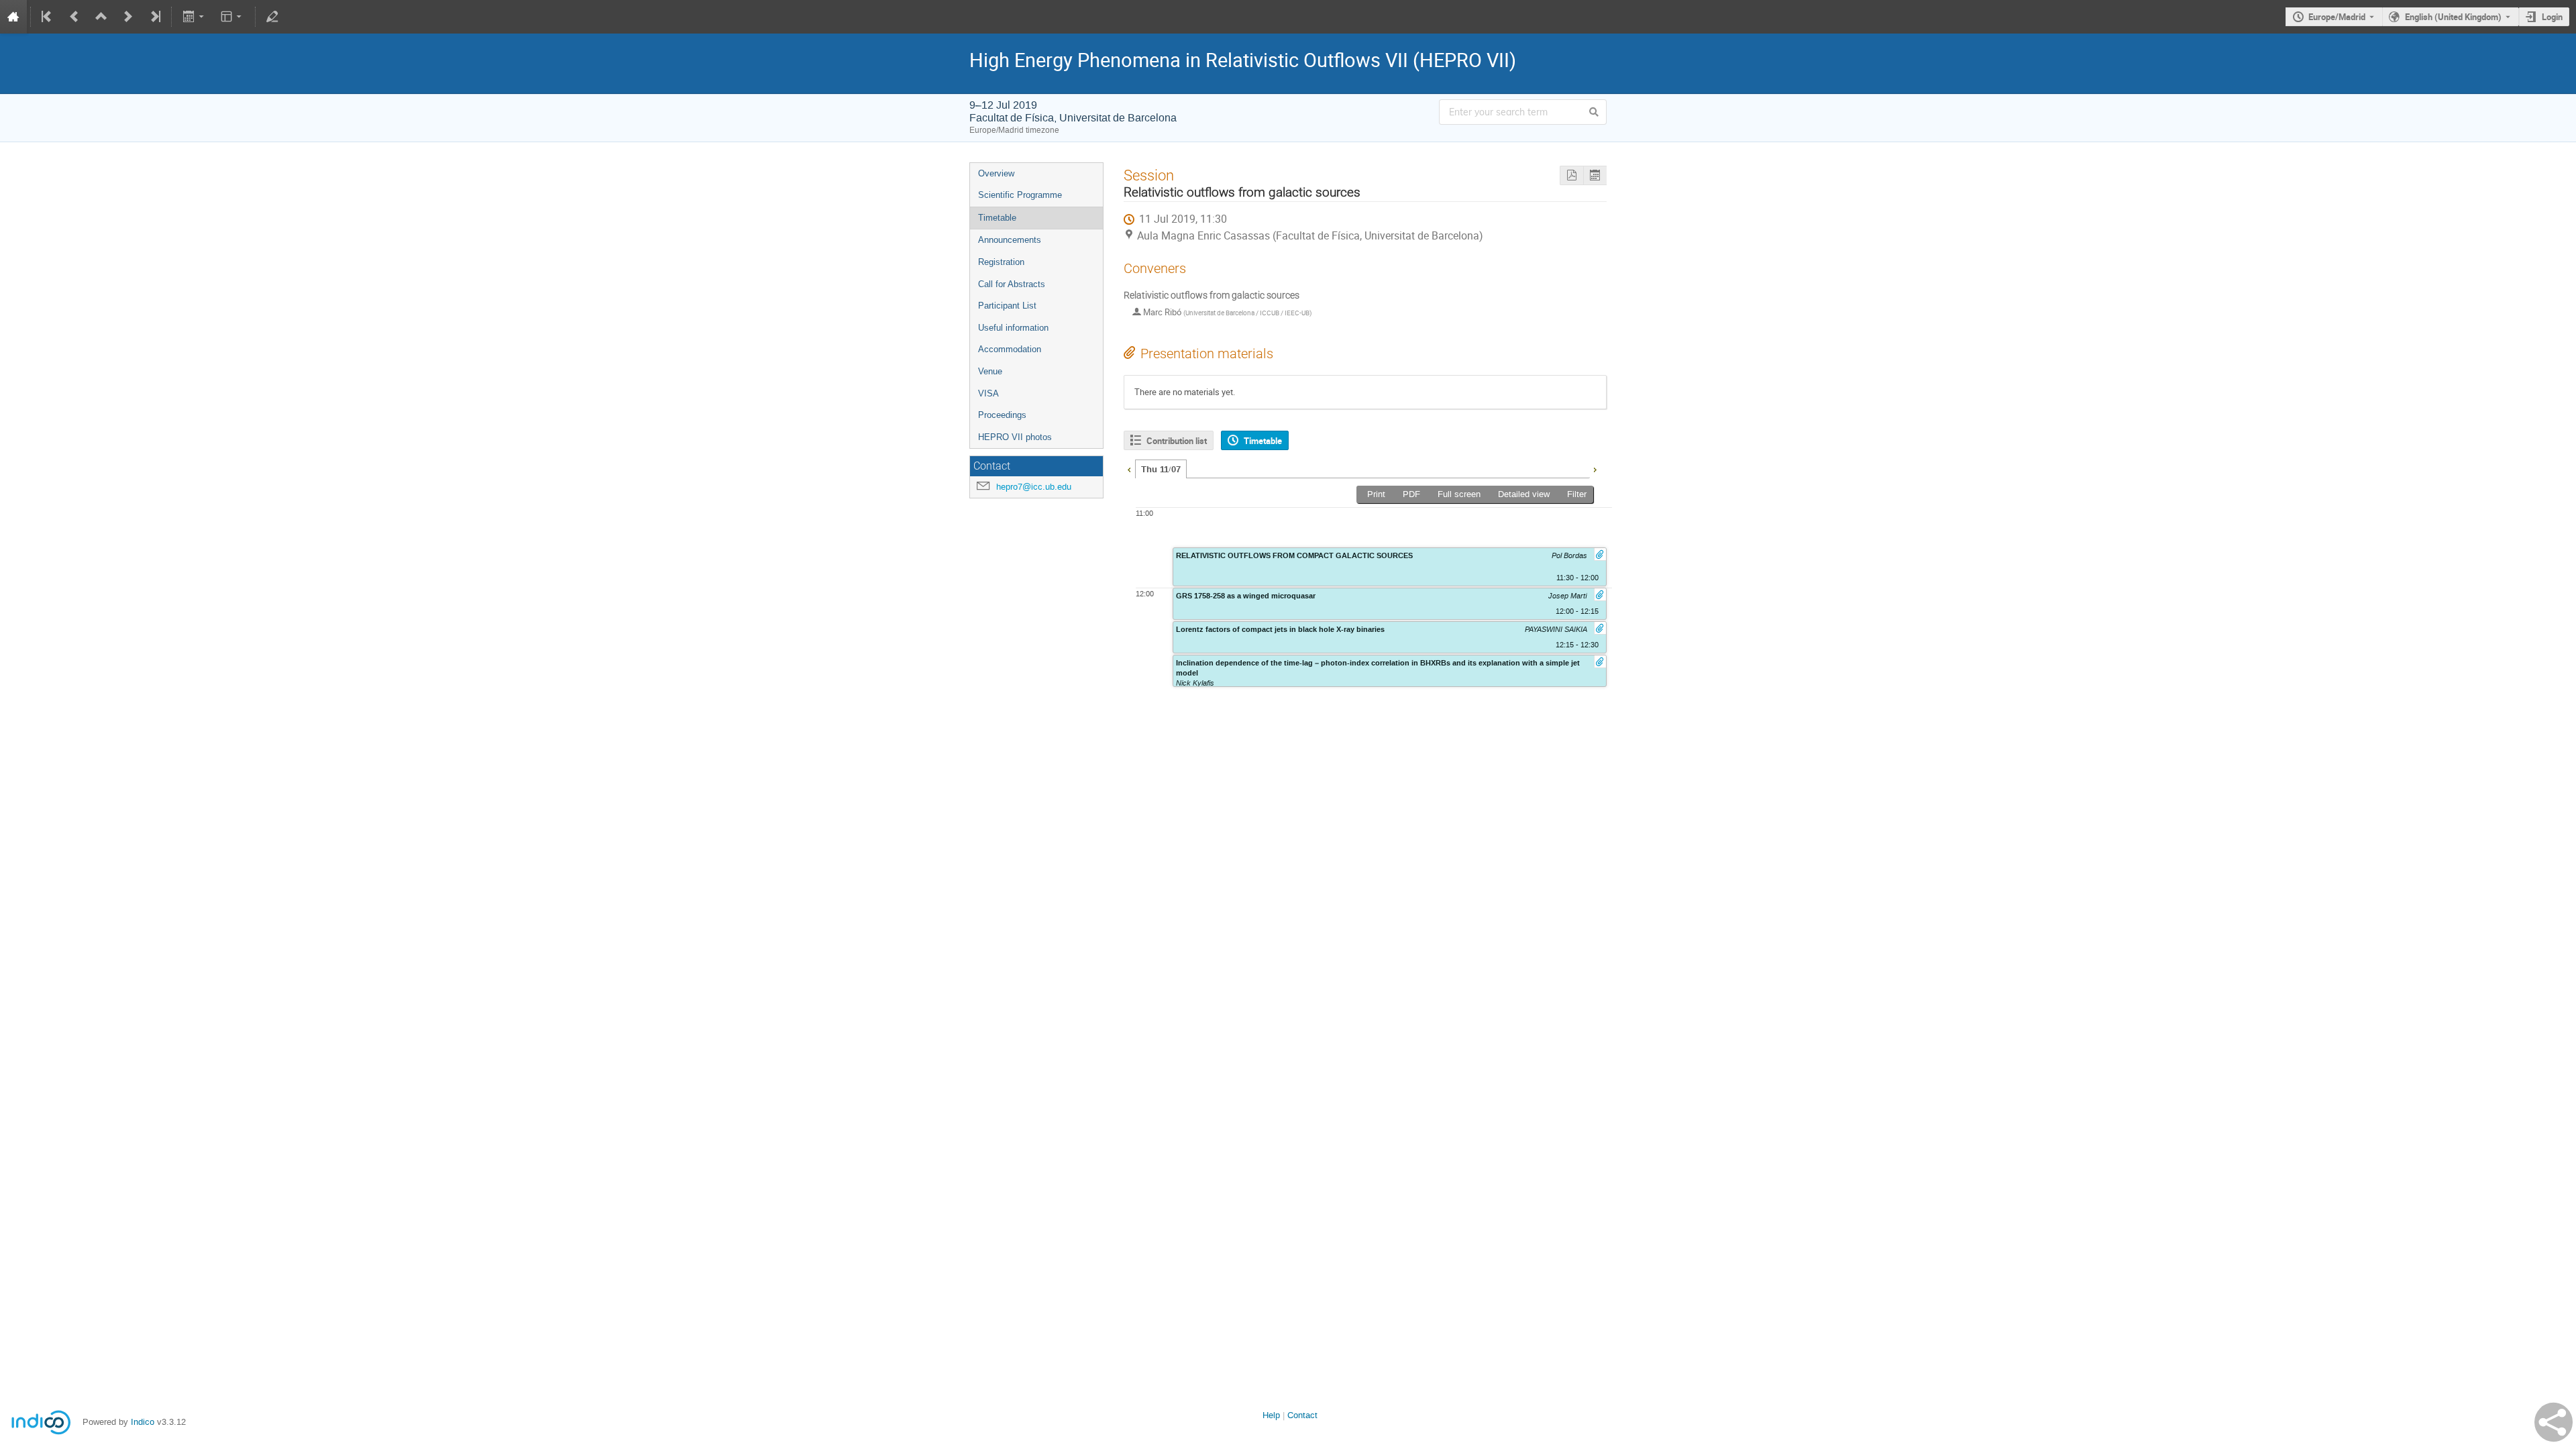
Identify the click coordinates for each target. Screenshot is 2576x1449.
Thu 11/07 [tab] (1161, 470)
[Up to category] (101, 17)
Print (1376, 494)
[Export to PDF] (1571, 175)
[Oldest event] (48, 17)
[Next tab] (1595, 468)
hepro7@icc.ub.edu (1034, 487)
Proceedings (1002, 415)
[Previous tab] (1129, 468)
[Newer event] (128, 17)
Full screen (1459, 494)
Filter (1577, 494)
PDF (1411, 494)
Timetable (997, 218)
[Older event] (74, 17)
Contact (1302, 1415)
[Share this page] (2554, 1422)
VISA (988, 393)
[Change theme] (232, 17)
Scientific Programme (1020, 195)
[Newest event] (154, 17)
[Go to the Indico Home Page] (13, 17)
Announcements (1010, 240)
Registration (1001, 262)
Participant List (1007, 306)
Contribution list (1177, 441)
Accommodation (1010, 349)
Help (1271, 1415)
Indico (143, 1422)
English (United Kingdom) (2453, 17)
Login (2552, 17)
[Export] (194, 17)
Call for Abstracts (1012, 284)
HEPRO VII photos (1015, 437)
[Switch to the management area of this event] (272, 17)
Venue (990, 371)
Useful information (1013, 328)
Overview (996, 173)
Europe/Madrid (2337, 17)
